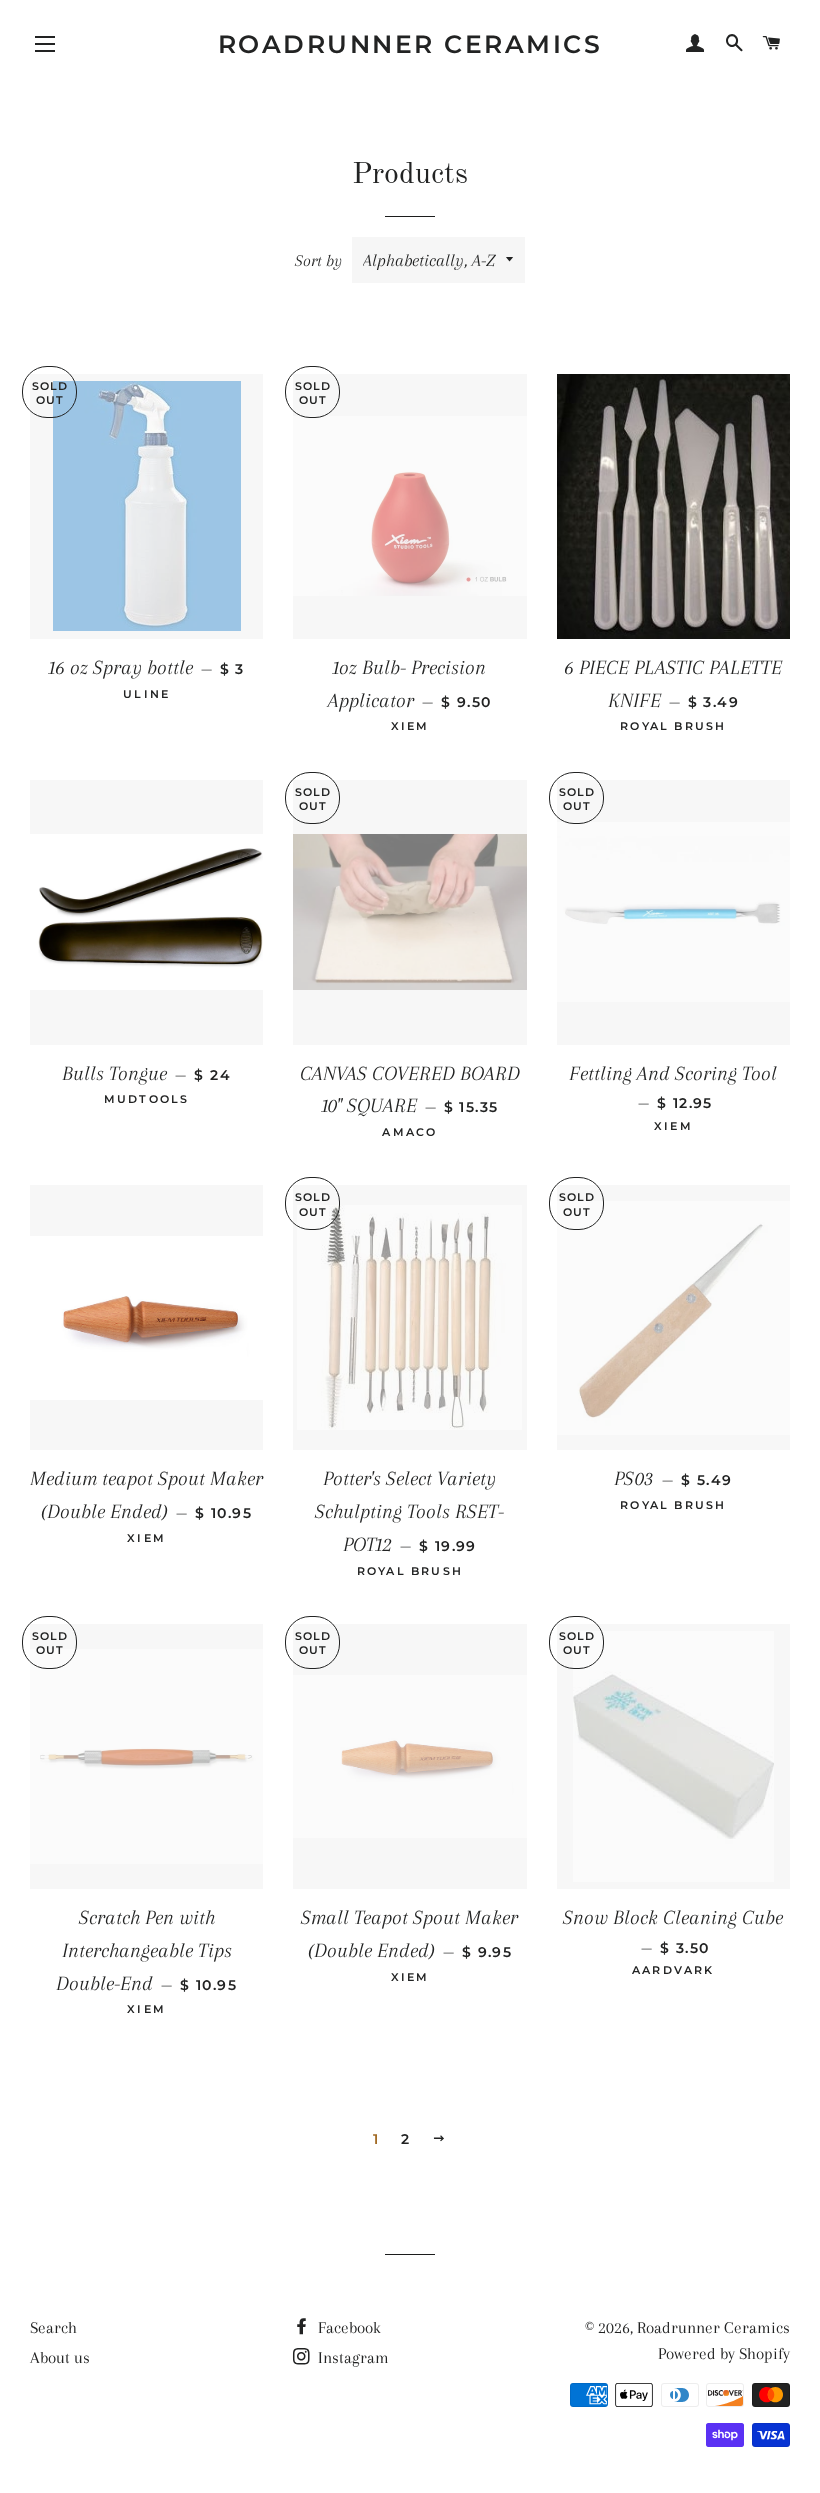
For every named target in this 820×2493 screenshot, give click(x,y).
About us (60, 2357)
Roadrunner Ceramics (410, 44)
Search (53, 2327)
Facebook (347, 2327)
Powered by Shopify (724, 2353)
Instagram (351, 2357)
